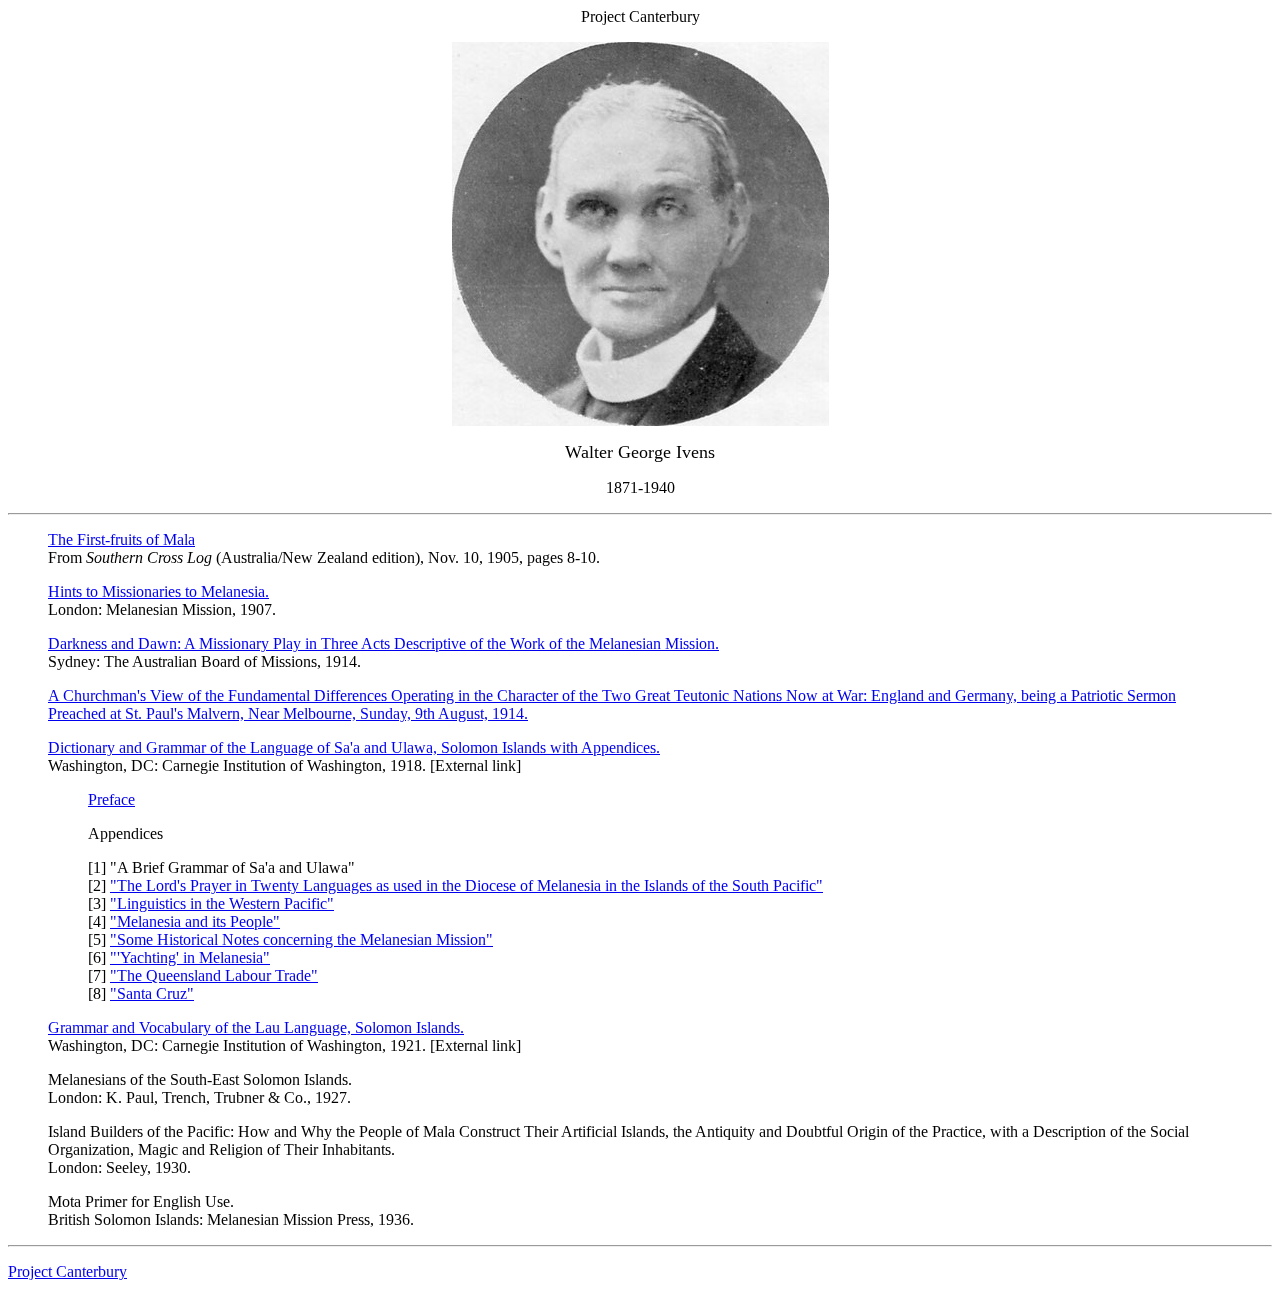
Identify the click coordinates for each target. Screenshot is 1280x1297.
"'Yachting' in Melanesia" (190, 957)
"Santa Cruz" (152, 993)
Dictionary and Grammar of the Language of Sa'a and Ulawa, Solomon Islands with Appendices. (354, 747)
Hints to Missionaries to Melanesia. (158, 591)
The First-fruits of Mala (121, 539)
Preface (111, 799)
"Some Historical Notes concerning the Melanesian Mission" (301, 939)
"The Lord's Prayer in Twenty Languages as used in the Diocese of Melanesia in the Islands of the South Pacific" (466, 885)
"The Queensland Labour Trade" (214, 975)
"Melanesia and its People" (195, 921)
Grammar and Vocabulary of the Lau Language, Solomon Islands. (256, 1027)
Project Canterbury (67, 1271)
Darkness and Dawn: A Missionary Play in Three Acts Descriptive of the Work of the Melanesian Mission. (383, 643)
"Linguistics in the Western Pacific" (222, 903)
